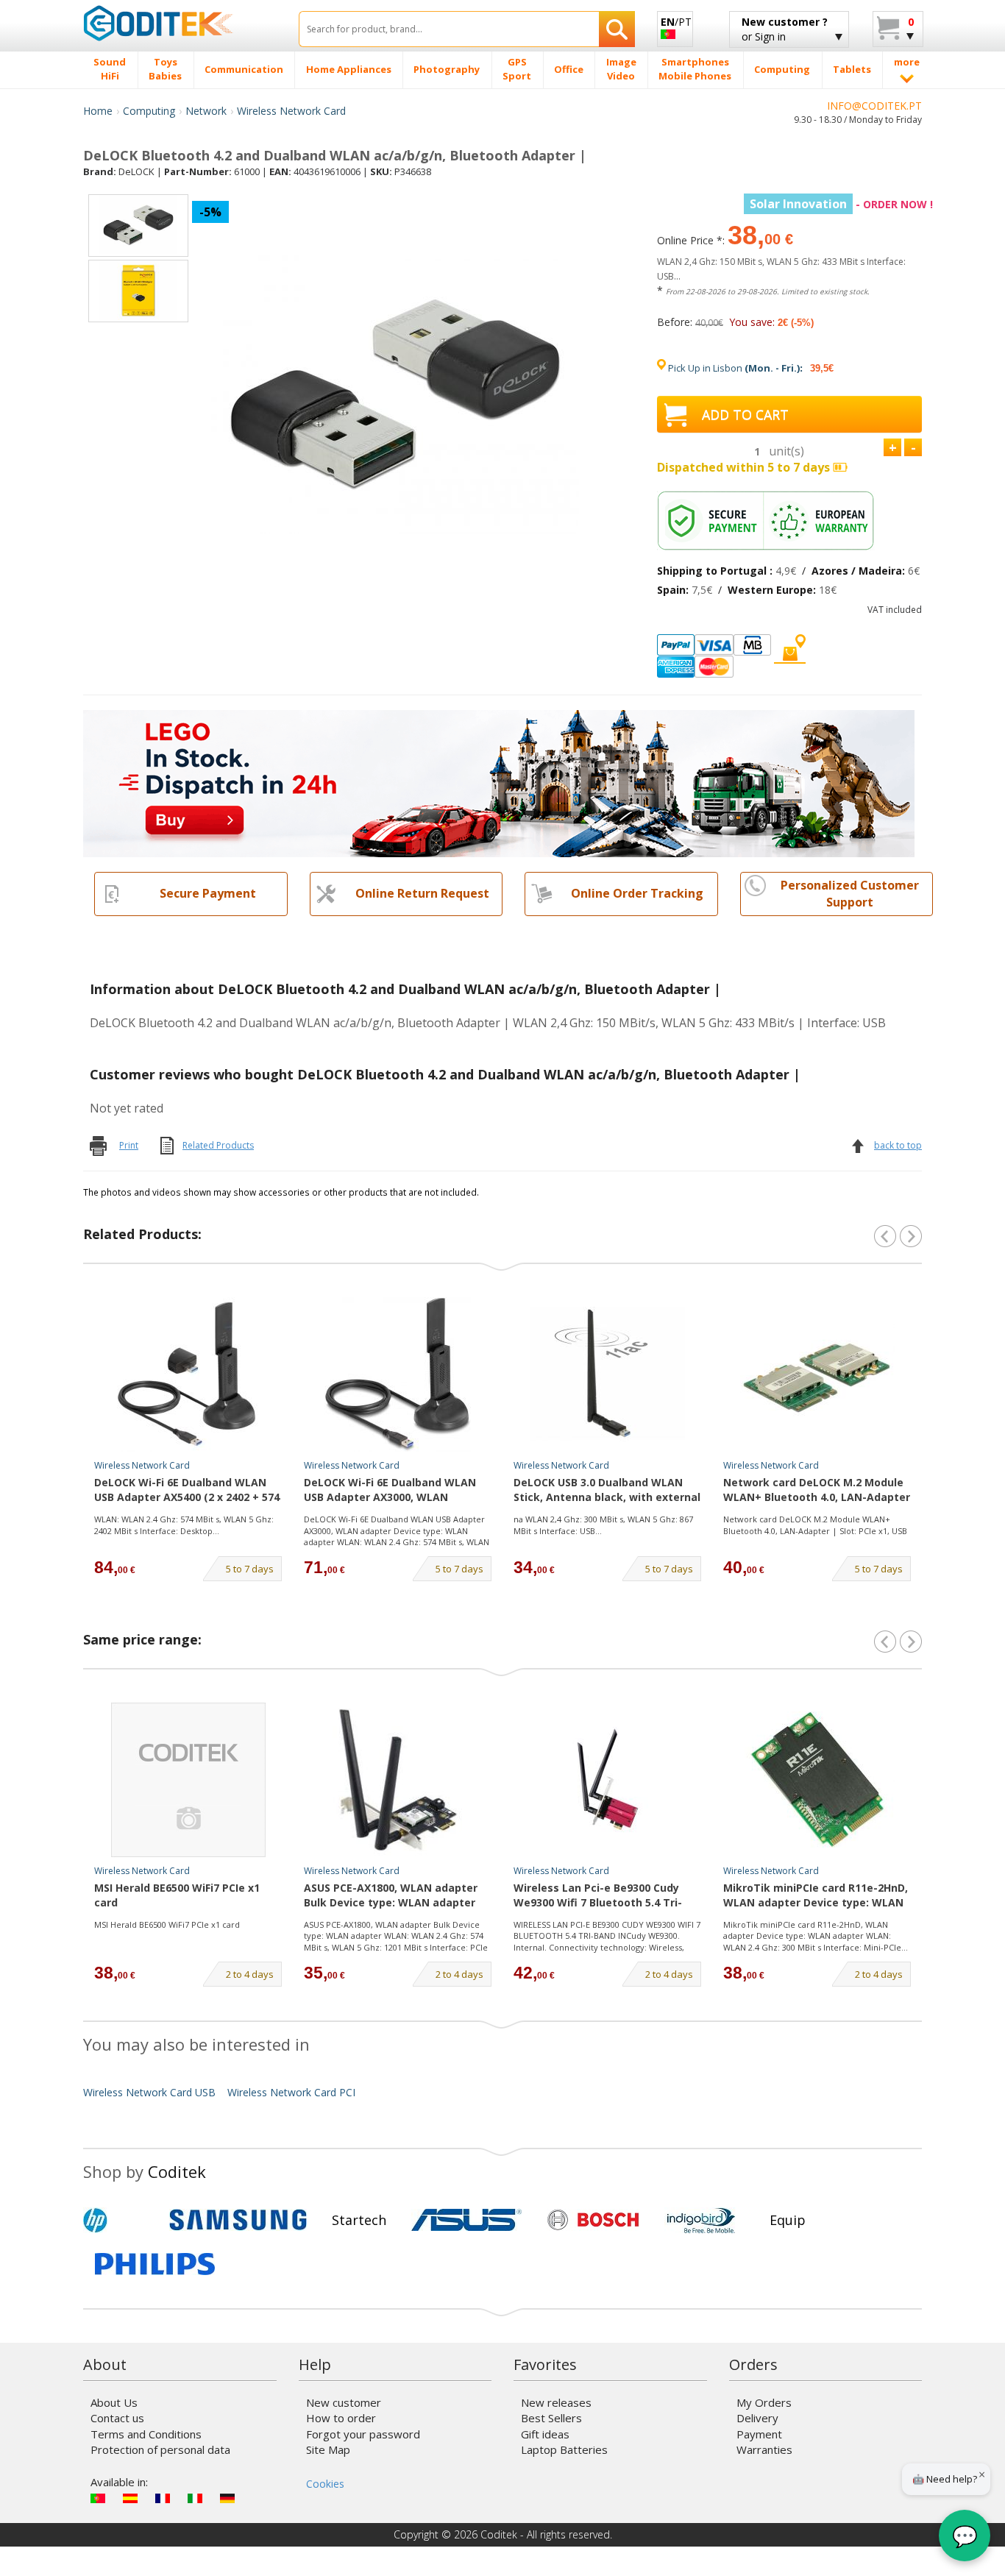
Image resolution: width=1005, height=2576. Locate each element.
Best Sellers (551, 2418)
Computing (149, 111)
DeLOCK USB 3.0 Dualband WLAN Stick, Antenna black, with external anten (607, 1491)
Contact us (117, 2418)
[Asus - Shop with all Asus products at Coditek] (466, 2220)
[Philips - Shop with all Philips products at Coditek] (155, 2264)
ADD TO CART (745, 414)
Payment (759, 2434)
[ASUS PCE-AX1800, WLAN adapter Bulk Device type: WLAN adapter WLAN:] (398, 1780)
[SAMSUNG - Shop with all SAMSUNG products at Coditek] (238, 2220)
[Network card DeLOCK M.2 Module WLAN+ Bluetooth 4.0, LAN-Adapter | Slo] (817, 1374)
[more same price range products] (911, 1642)
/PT (676, 22)
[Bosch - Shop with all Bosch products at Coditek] (593, 2220)
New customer (344, 2402)
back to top (898, 1145)
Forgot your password (363, 2434)
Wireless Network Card (291, 111)
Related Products (218, 1145)
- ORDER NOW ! (841, 204)
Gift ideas (545, 2434)
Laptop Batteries (564, 2449)
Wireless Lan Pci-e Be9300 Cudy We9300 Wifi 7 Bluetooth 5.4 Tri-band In (598, 1896)
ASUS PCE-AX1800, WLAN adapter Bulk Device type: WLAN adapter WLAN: (391, 1896)
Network (206, 111)
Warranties (764, 2449)
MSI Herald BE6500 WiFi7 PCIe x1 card (177, 1895)
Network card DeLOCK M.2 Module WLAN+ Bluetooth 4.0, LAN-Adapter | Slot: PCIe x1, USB (815, 1525)
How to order (341, 2418)
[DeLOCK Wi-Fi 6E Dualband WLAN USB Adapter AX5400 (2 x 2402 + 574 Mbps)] (188, 1374)
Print (129, 1145)
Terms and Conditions (146, 2434)
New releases (556, 2402)
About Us (114, 2402)
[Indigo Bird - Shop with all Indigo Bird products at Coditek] (701, 2220)
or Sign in (785, 29)
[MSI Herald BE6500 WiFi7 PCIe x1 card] (188, 1780)
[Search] (617, 29)
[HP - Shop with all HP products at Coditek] (120, 2220)
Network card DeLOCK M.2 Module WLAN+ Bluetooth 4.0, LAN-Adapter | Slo (817, 1491)
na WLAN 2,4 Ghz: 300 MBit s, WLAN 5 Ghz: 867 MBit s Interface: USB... (603, 1525)
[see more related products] (911, 1236)
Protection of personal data (160, 2449)
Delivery (757, 2418)
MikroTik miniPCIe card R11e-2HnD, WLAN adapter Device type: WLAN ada (816, 1896)
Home (98, 111)
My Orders (764, 2402)
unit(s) (786, 451)
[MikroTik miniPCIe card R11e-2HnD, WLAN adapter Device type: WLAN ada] (817, 1780)
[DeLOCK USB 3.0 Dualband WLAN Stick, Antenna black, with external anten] (608, 1374)
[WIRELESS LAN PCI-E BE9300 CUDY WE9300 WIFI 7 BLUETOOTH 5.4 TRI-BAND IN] (608, 1780)
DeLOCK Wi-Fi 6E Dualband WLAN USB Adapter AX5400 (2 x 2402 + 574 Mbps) (187, 1491)
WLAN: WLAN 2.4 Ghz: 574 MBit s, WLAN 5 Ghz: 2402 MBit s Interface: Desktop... (184, 1525)
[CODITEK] (180, 23)
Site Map (328, 2449)
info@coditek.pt (874, 106)
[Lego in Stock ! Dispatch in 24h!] (499, 783)
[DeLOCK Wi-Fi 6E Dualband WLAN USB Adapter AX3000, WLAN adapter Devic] (398, 1374)
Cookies (325, 2484)
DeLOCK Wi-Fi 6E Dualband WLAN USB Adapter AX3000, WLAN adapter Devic (390, 1491)
